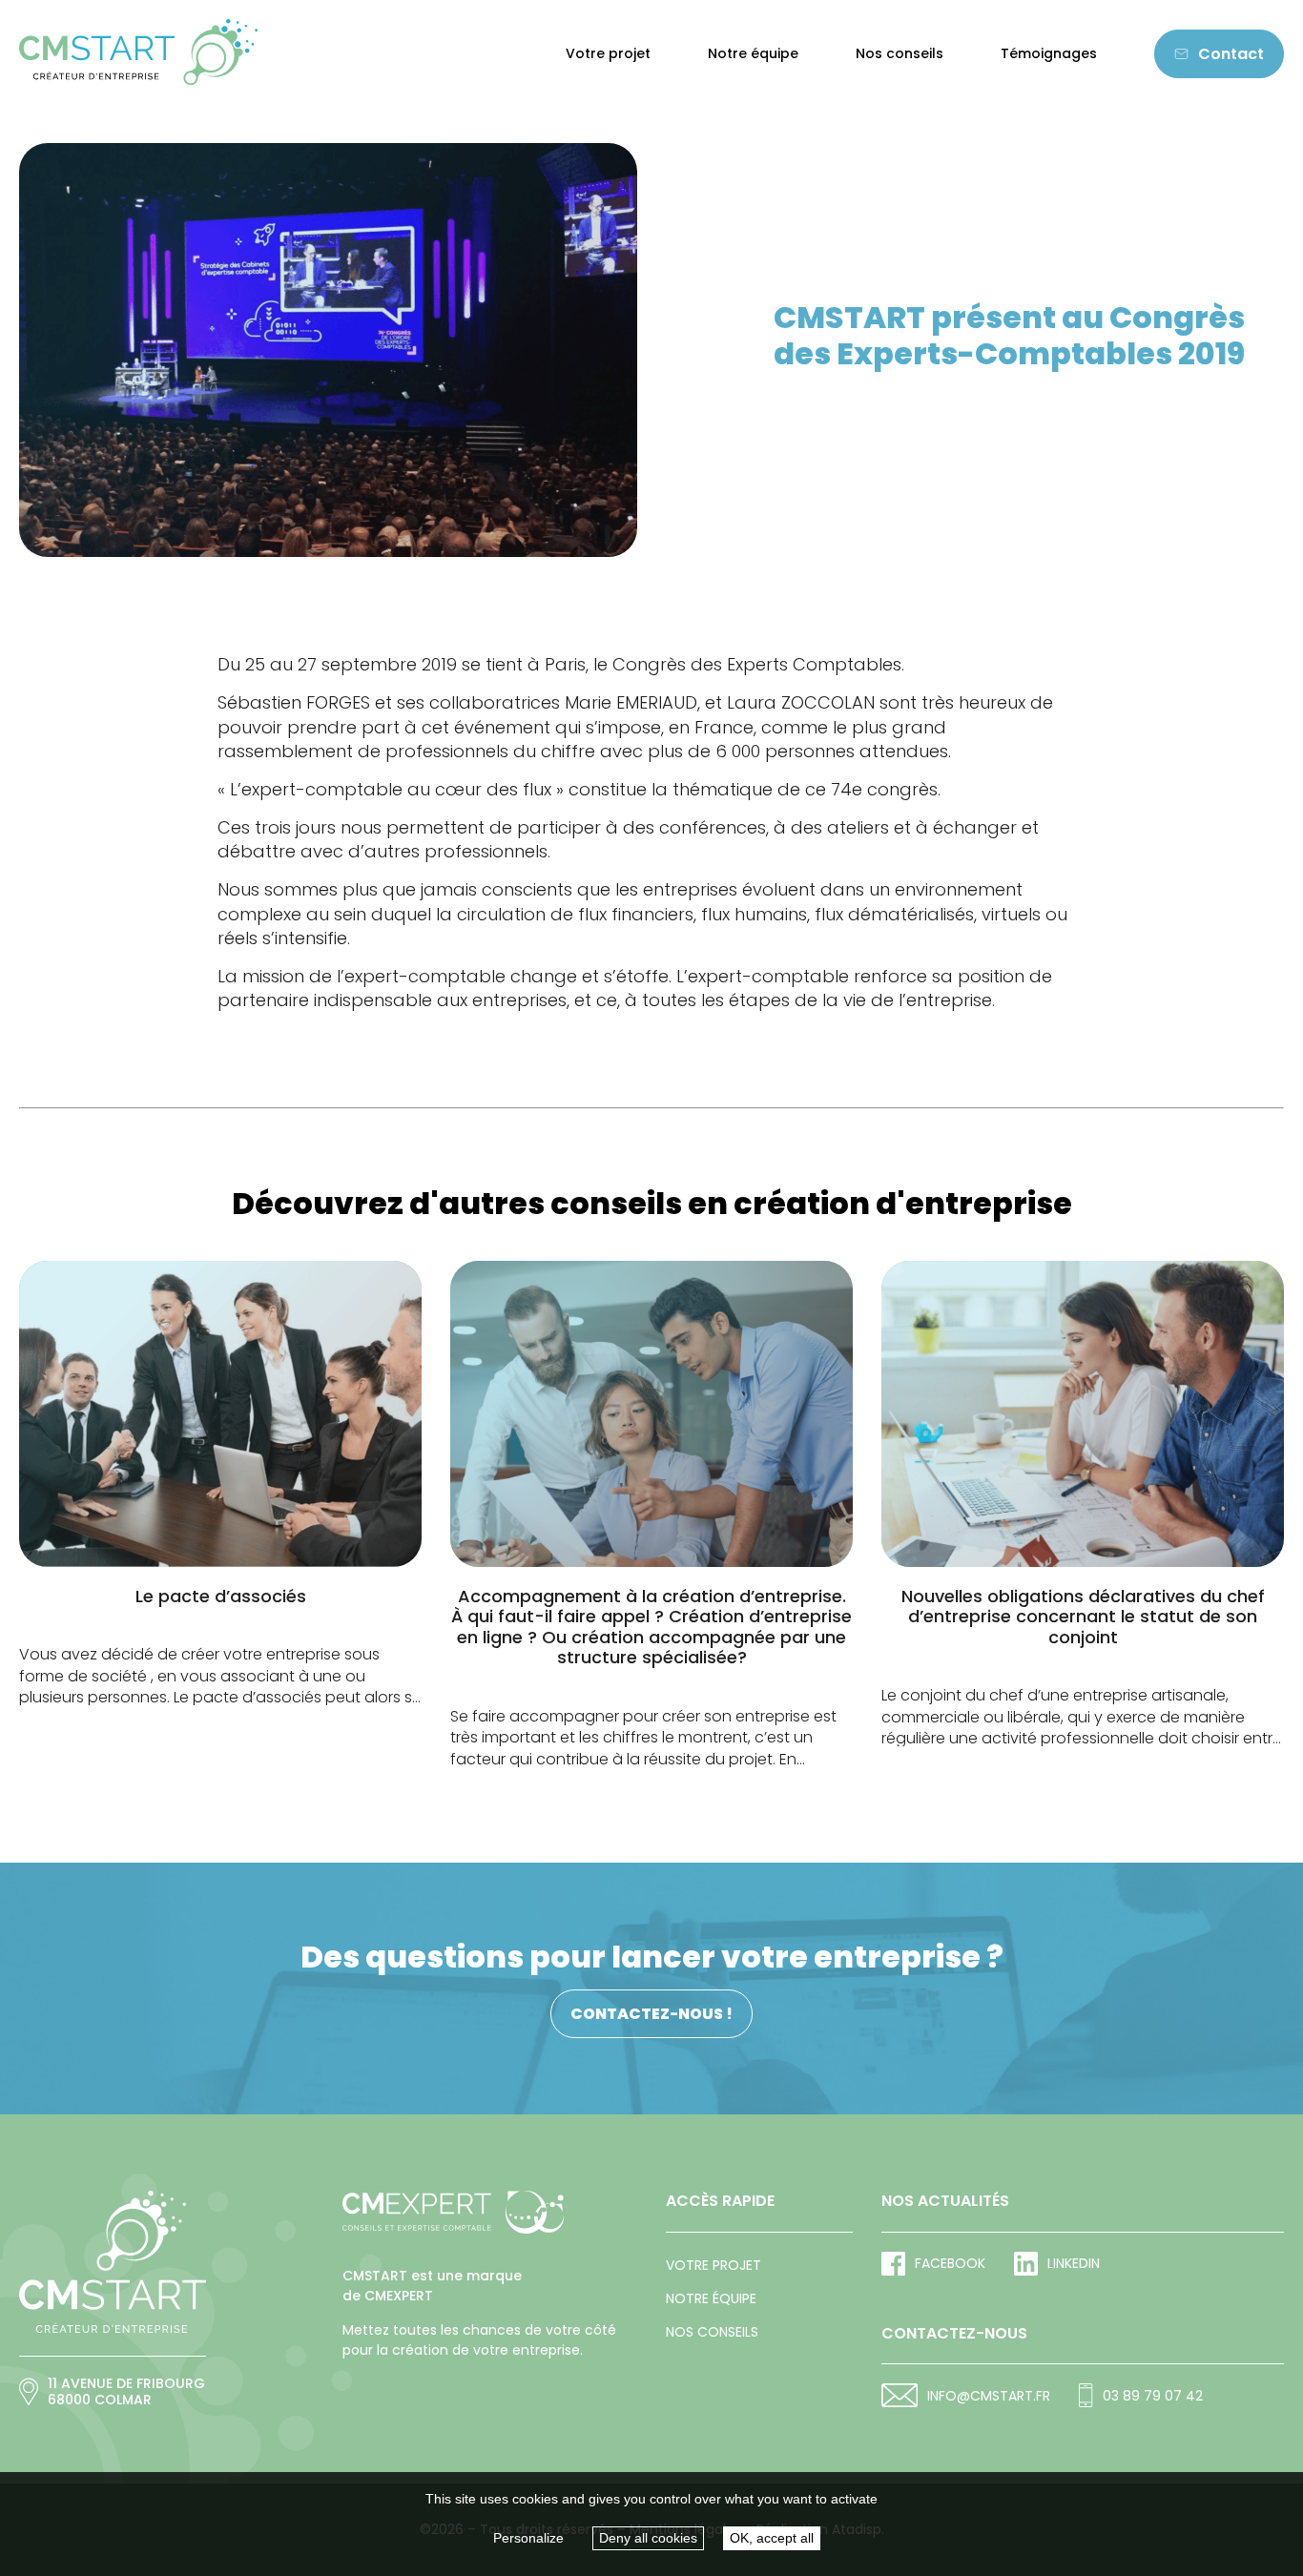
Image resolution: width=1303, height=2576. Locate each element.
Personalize (528, 2538)
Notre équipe (753, 54)
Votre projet (608, 54)
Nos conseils (900, 54)
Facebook (950, 2263)
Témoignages (1049, 54)
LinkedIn (1074, 2263)
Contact (1231, 54)
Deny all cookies (648, 2538)
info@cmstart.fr (989, 2396)
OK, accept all (772, 2538)
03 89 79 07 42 (1152, 2396)
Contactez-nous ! (651, 2014)
